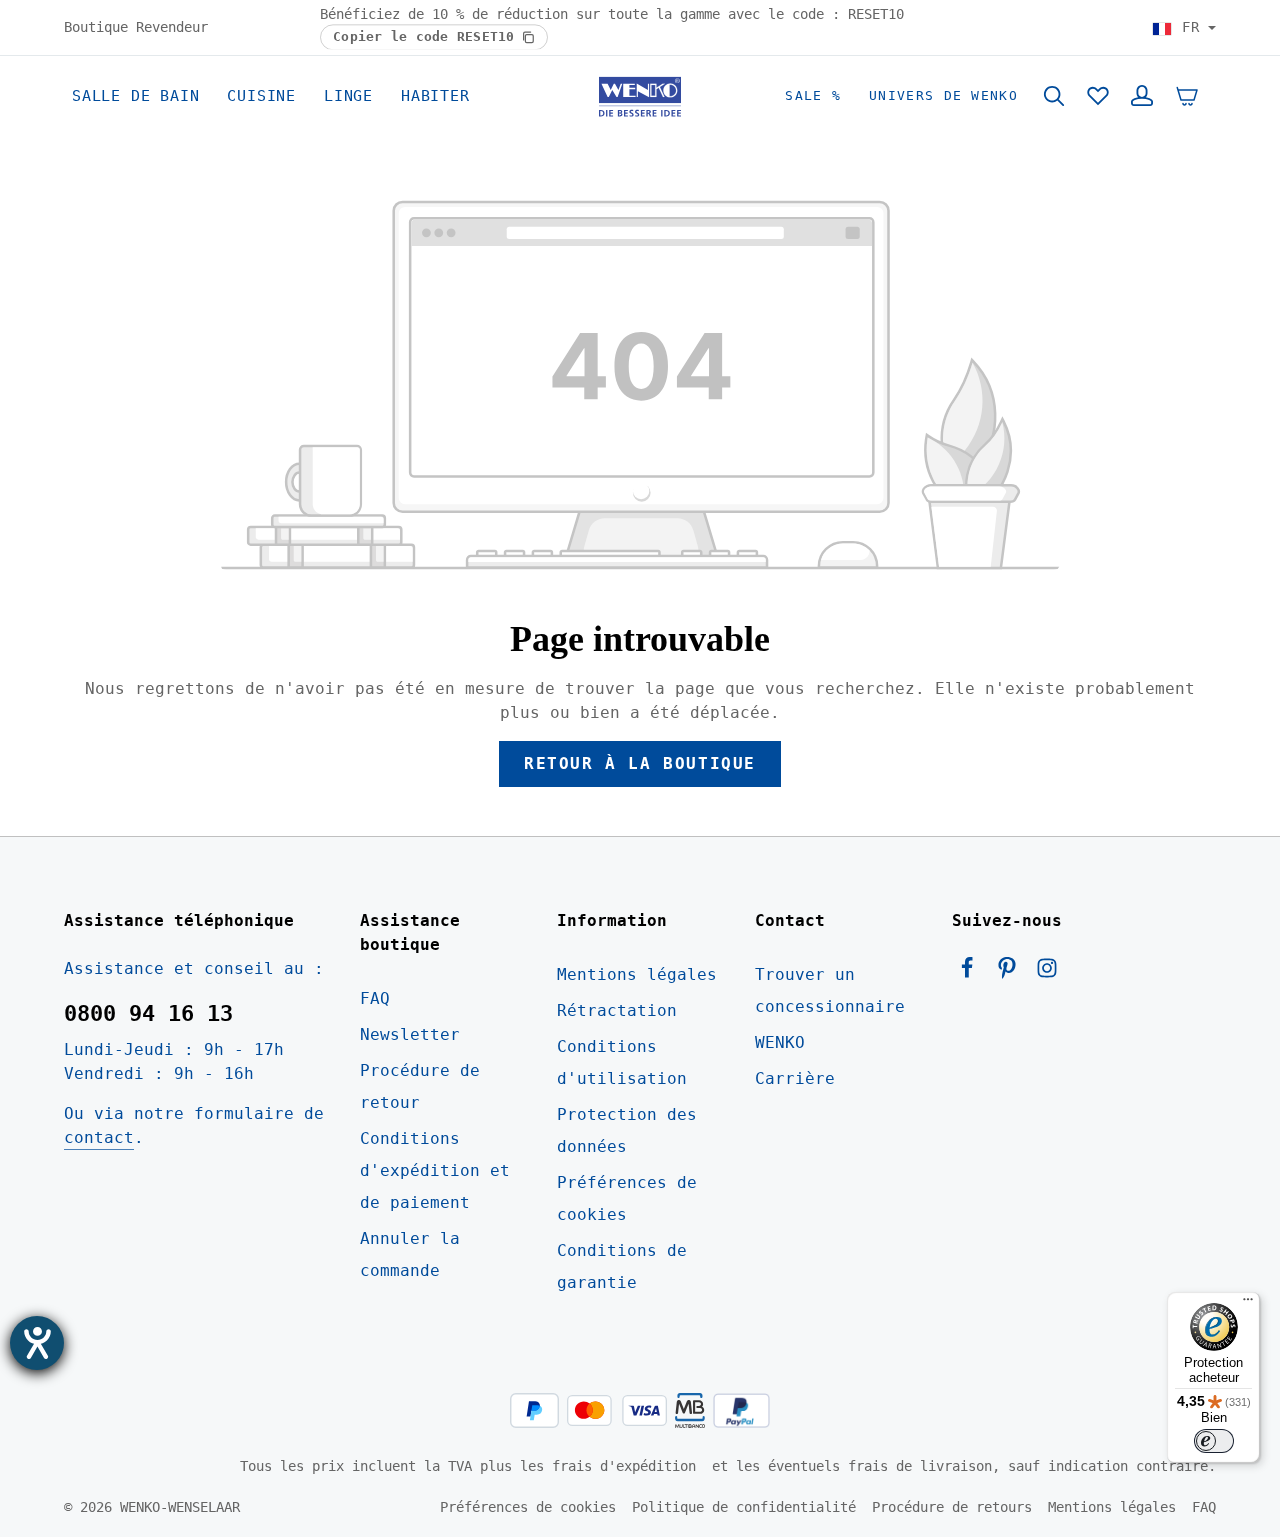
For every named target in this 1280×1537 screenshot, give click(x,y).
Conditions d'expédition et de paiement (435, 1170)
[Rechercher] (1054, 96)
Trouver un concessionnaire (830, 990)
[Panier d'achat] (1187, 96)
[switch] (1214, 1441)
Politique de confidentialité (744, 1507)
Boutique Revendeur (136, 27)
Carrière (795, 1078)
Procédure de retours (952, 1507)
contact (99, 1137)
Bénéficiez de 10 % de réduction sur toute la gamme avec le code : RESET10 (612, 14)
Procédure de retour (420, 1086)
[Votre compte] (1142, 96)
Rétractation (617, 1010)
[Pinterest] (1012, 973)
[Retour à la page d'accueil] (640, 96)
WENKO (780, 1042)
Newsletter (410, 1034)
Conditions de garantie (622, 1266)
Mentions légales (637, 974)
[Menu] (1248, 1304)
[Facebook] (972, 973)
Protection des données (627, 1130)
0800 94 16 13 (148, 1013)
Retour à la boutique (640, 763)
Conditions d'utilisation (622, 1062)
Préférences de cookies (627, 1198)
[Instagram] (1047, 973)
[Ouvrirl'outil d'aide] (37, 1343)
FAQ (375, 998)
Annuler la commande (410, 1254)
